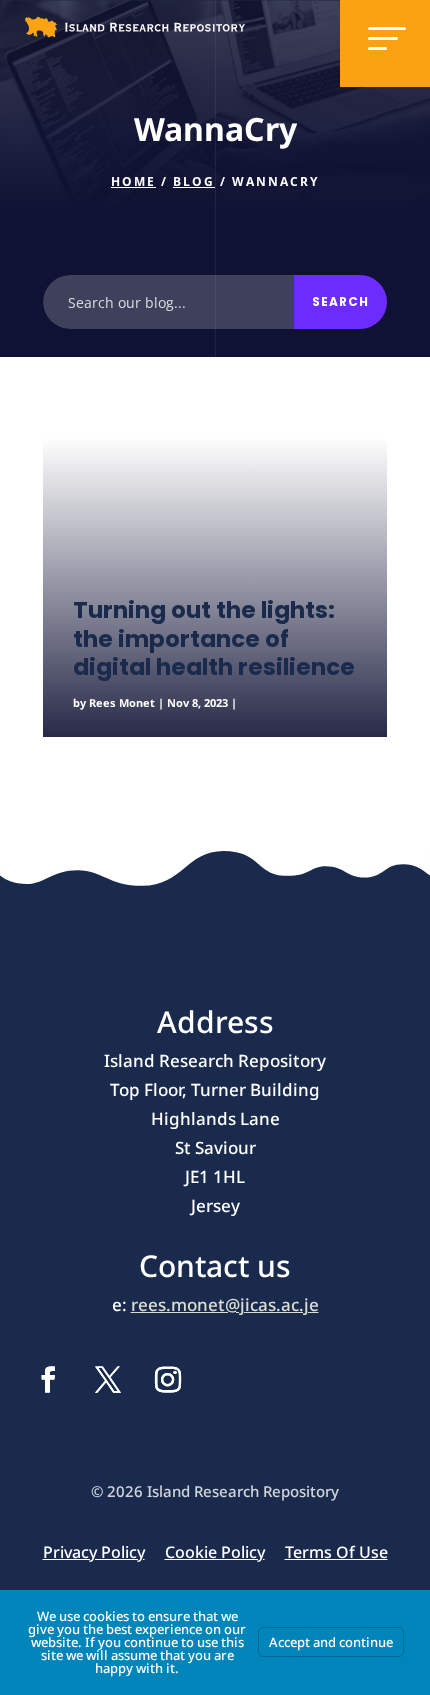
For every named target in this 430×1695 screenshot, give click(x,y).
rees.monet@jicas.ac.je (225, 1304)
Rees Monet (122, 702)
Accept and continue (331, 1642)
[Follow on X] (108, 1380)
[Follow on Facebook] (48, 1380)
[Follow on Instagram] (168, 1380)
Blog (194, 181)
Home (133, 181)
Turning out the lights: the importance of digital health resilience (214, 638)
